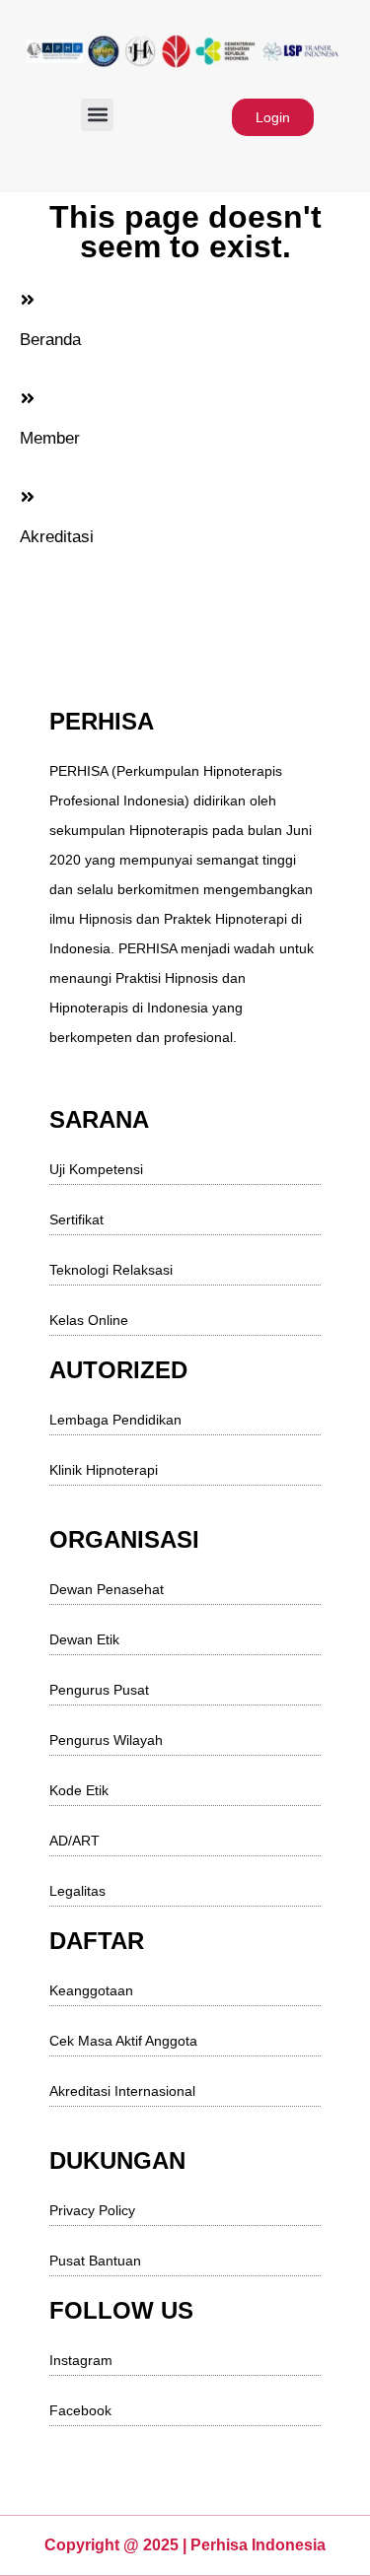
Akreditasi (57, 537)
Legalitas (77, 1891)
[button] (97, 115)
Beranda (50, 340)
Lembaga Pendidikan (115, 1420)
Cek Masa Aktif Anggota (123, 2041)
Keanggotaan (91, 1990)
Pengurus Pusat (99, 1690)
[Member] (28, 398)
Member (50, 438)
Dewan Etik (84, 1639)
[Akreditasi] (28, 497)
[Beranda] (28, 300)
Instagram (81, 2360)
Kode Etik (79, 1790)
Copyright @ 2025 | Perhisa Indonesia (185, 2545)
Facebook (80, 2410)
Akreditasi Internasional (122, 2091)
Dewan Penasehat (107, 1589)
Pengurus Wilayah (106, 1740)
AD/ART (74, 1841)
